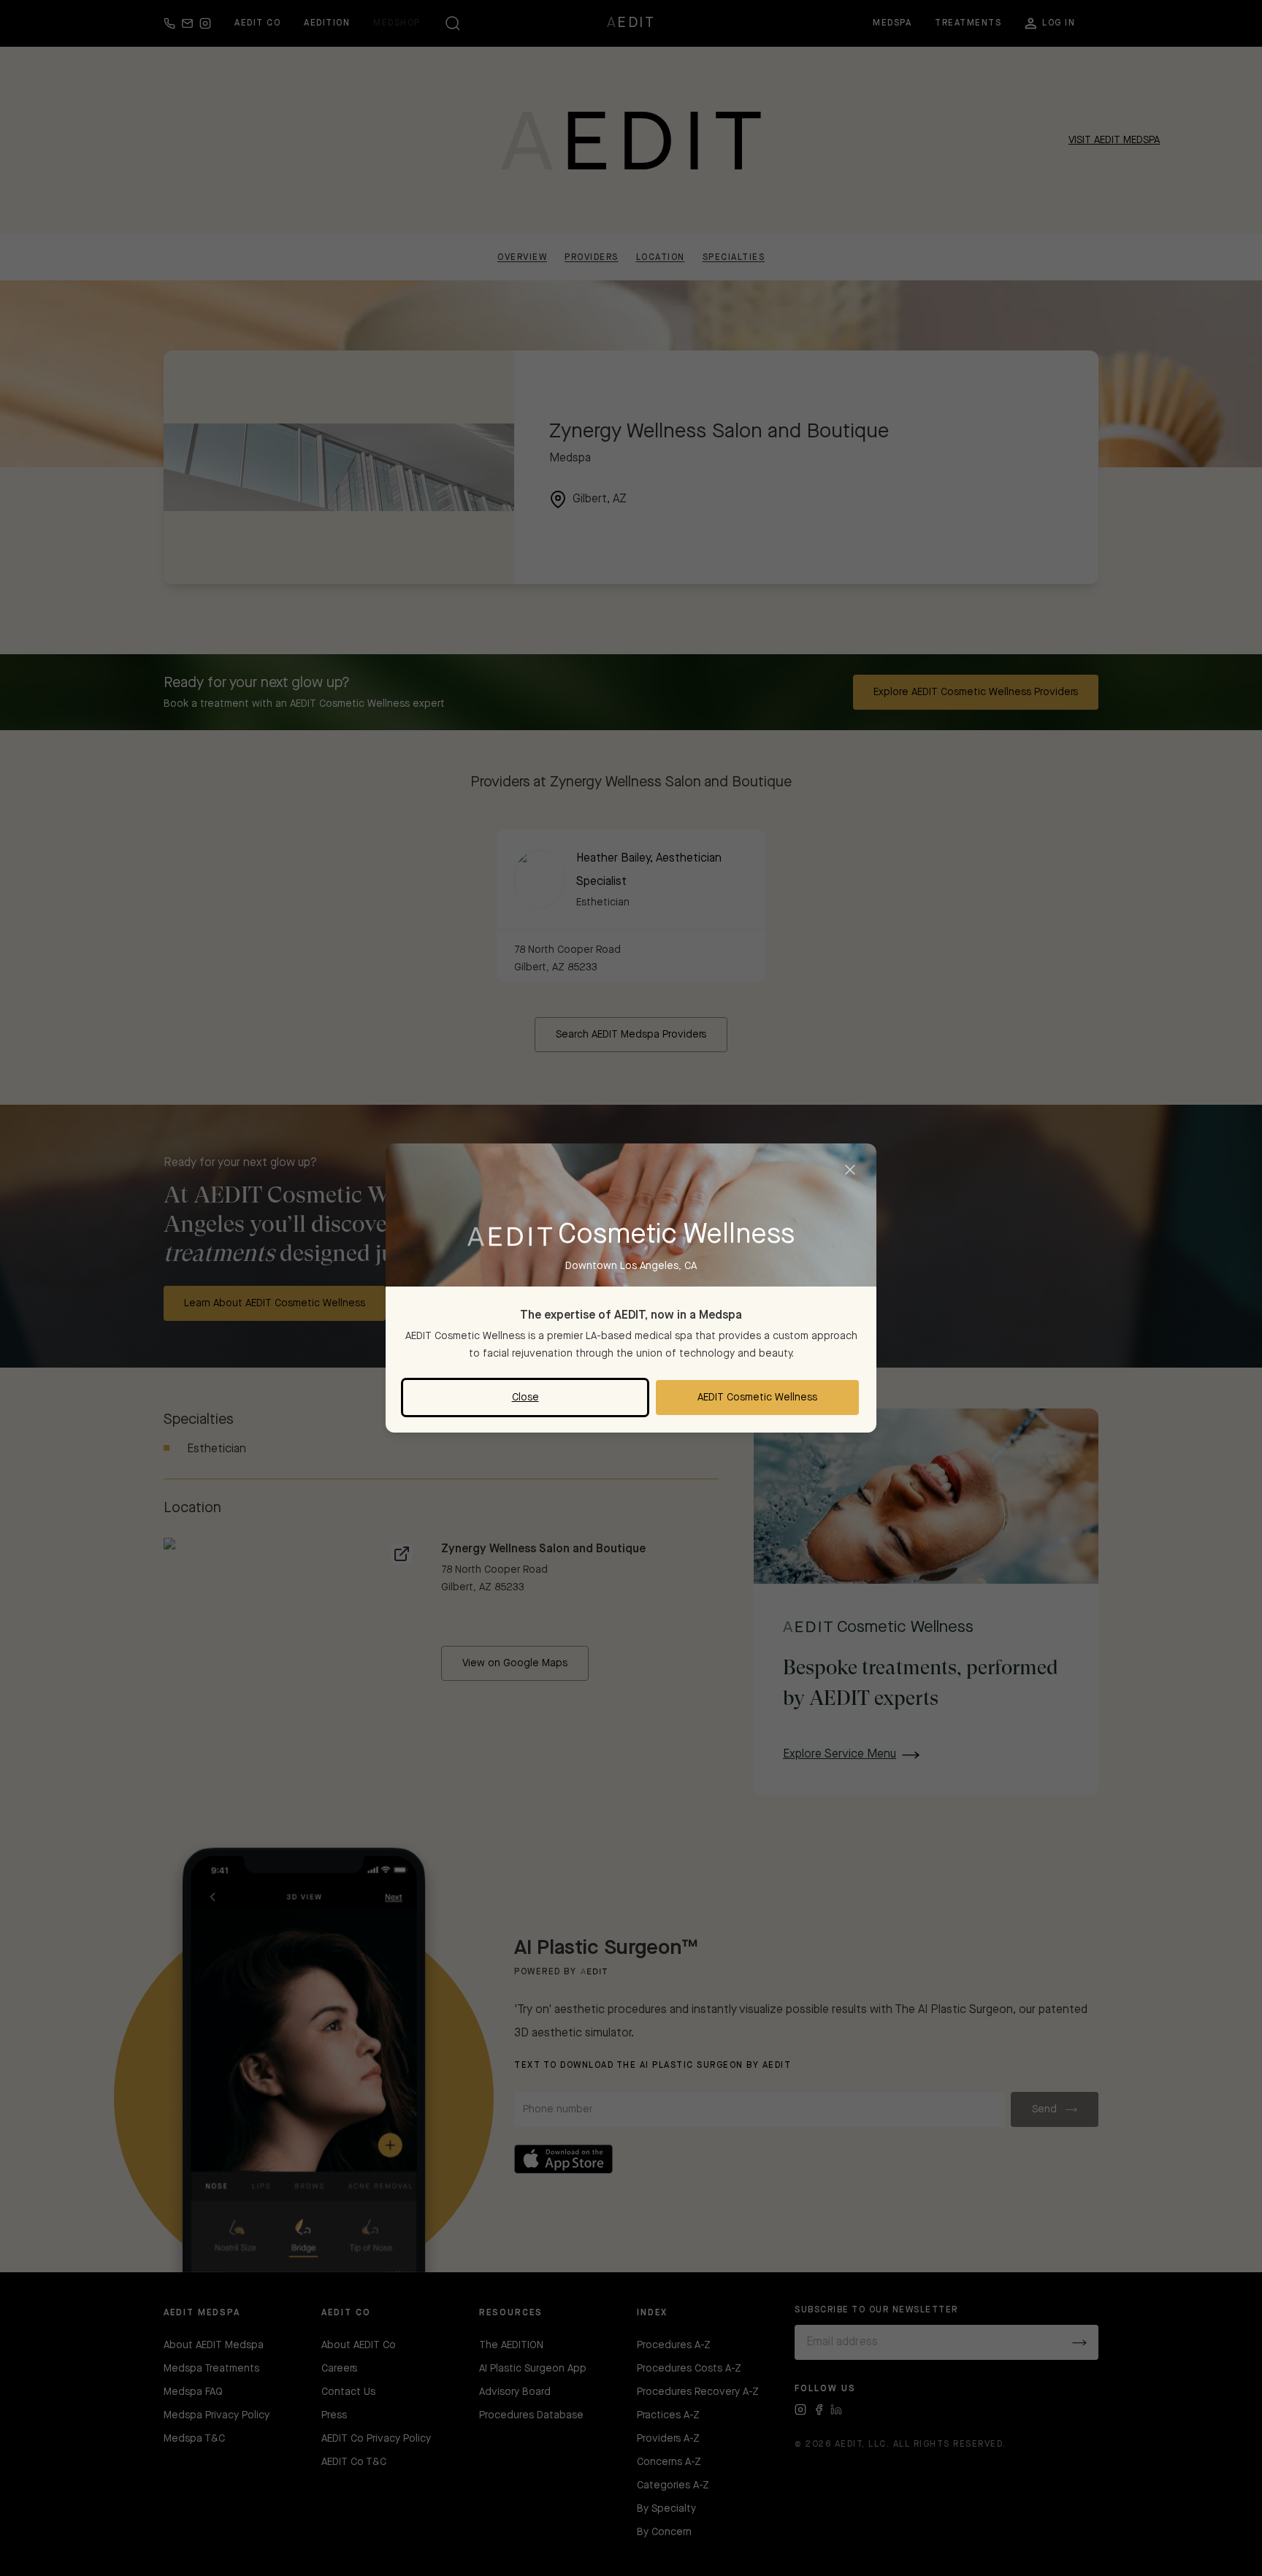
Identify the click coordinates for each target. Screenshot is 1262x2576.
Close (525, 1398)
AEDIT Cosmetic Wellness (757, 1398)
